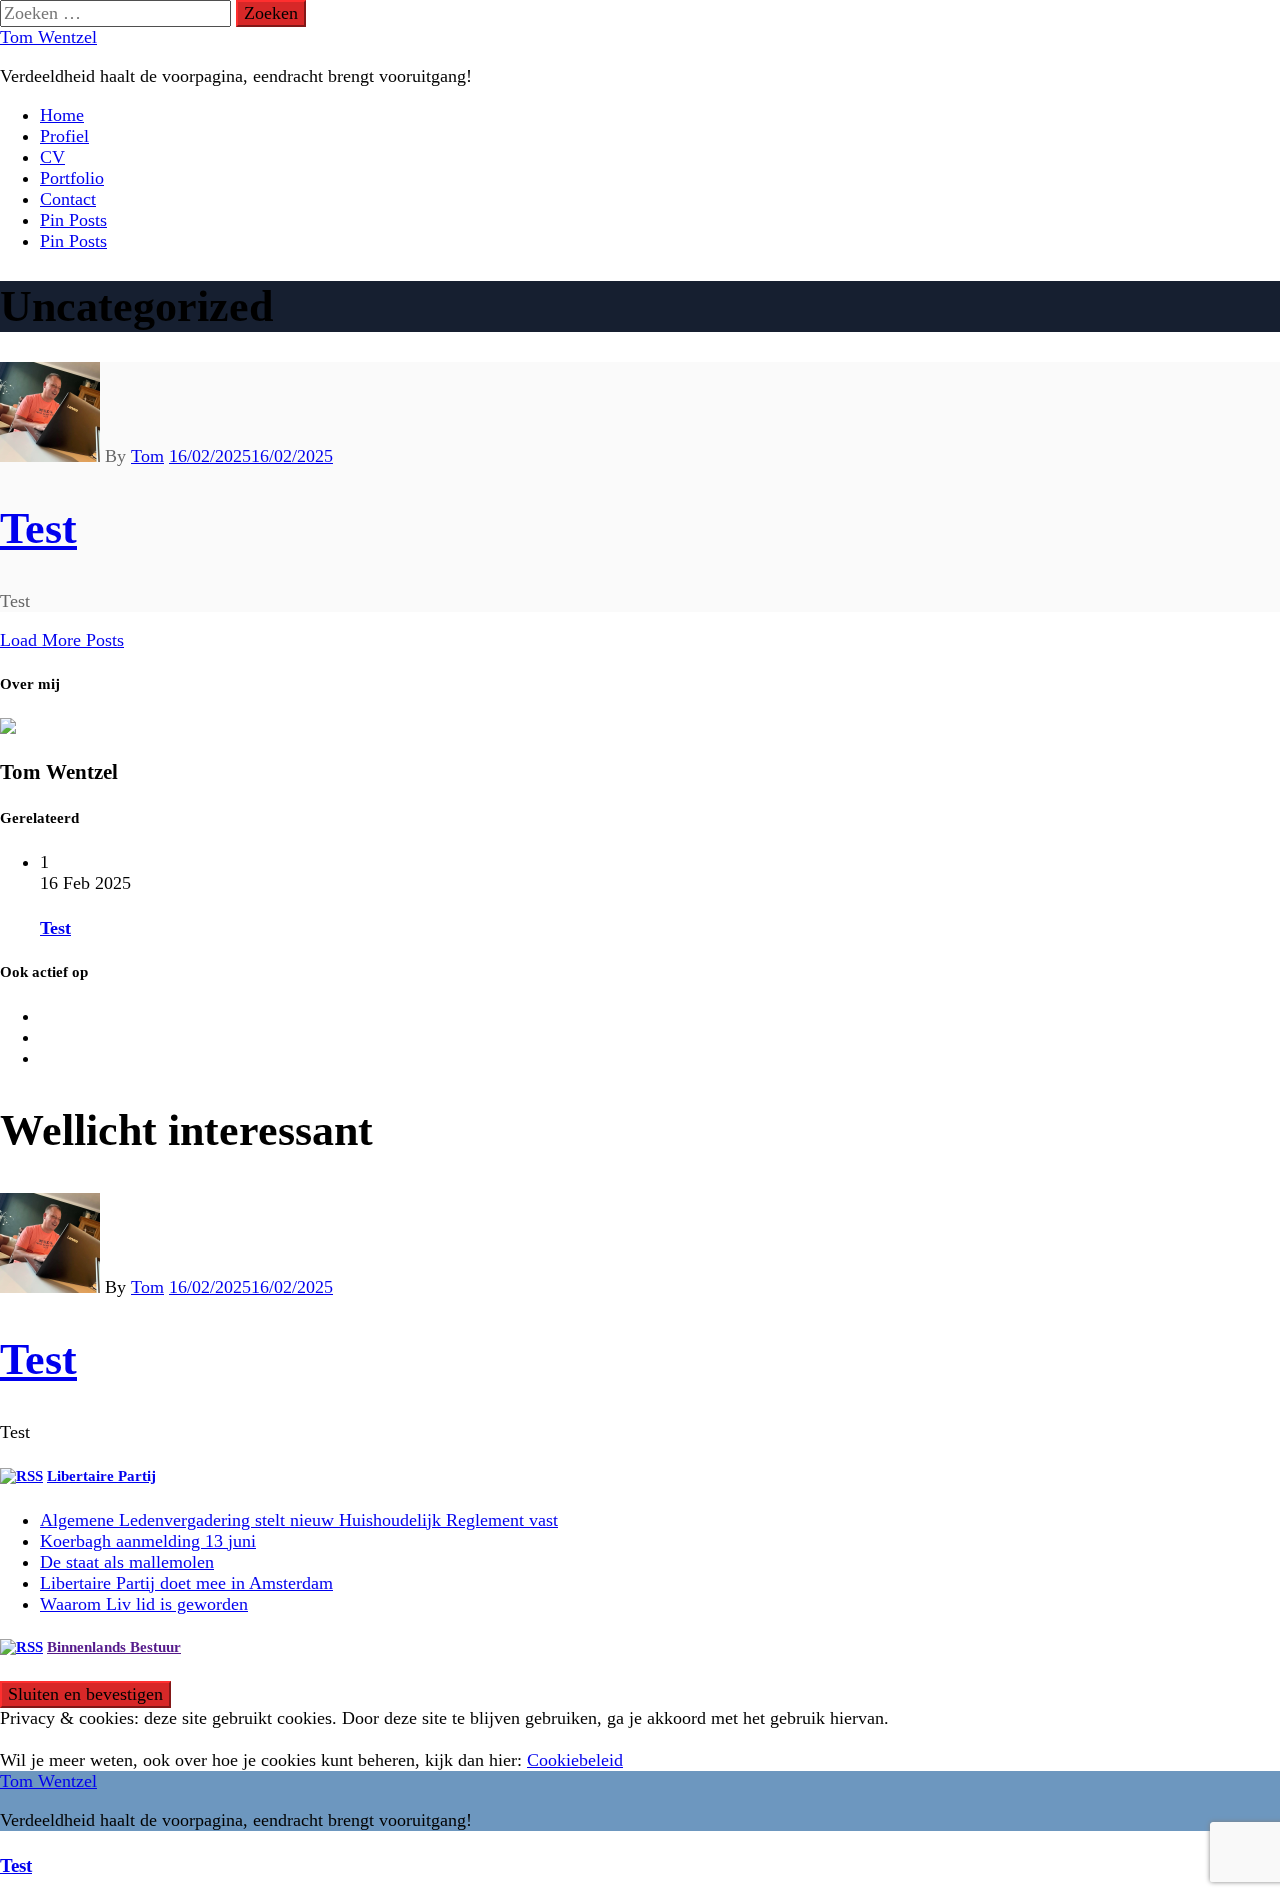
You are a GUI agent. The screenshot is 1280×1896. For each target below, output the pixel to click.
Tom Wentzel (48, 37)
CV (52, 157)
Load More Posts (62, 640)
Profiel (64, 136)
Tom (147, 456)
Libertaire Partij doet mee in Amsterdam (186, 1583)
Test (38, 528)
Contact (68, 199)
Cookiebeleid (575, 1760)
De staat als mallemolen (127, 1562)
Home (62, 115)
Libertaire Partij (101, 1476)
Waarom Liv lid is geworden (144, 1604)
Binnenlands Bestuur (114, 1647)
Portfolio (72, 178)
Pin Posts (73, 220)
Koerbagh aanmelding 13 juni (148, 1541)
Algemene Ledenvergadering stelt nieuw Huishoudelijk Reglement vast (299, 1520)
